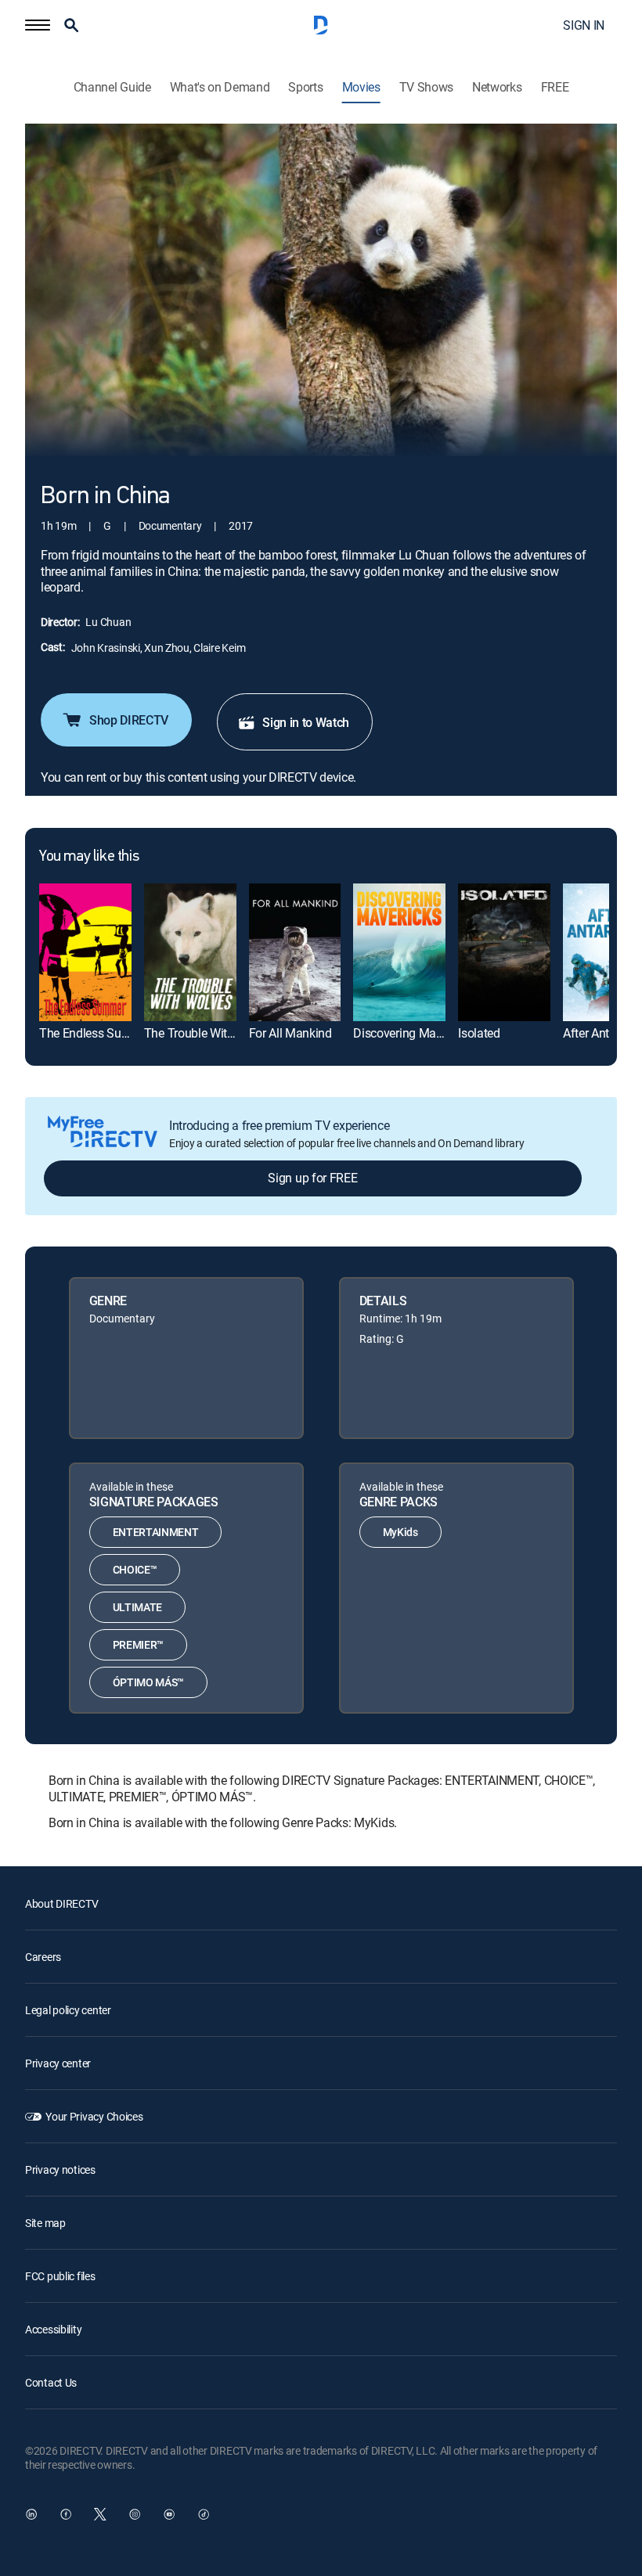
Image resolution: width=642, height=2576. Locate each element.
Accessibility (53, 2329)
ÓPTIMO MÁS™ (148, 1682)
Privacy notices (60, 2169)
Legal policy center (68, 2010)
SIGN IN (584, 25)
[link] (85, 952)
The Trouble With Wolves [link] (210, 1033)
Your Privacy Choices (94, 2116)
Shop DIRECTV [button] (129, 720)
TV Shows (426, 87)
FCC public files (60, 2276)
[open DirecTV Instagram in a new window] (135, 2514)
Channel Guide (112, 87)
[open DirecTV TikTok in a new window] (204, 2514)
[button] (38, 25)
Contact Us (51, 2382)
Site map (45, 2223)
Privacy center (58, 2063)
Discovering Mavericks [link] (413, 1033)
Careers (43, 1957)
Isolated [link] (479, 1033)
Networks (497, 87)
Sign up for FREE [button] (312, 1178)
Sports (305, 87)
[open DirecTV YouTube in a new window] (169, 2514)
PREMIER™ (138, 1644)
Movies (361, 87)
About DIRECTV (61, 1903)
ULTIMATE (137, 1607)
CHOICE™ (135, 1569)
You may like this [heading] (89, 857)
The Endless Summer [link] (96, 1033)
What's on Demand (220, 87)
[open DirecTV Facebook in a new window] (66, 2514)
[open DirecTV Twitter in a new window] (100, 2514)
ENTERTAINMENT (156, 1532)
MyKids (400, 1532)
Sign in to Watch (306, 722)
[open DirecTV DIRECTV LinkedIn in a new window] (31, 2514)
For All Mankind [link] (290, 1033)
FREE (555, 87)
